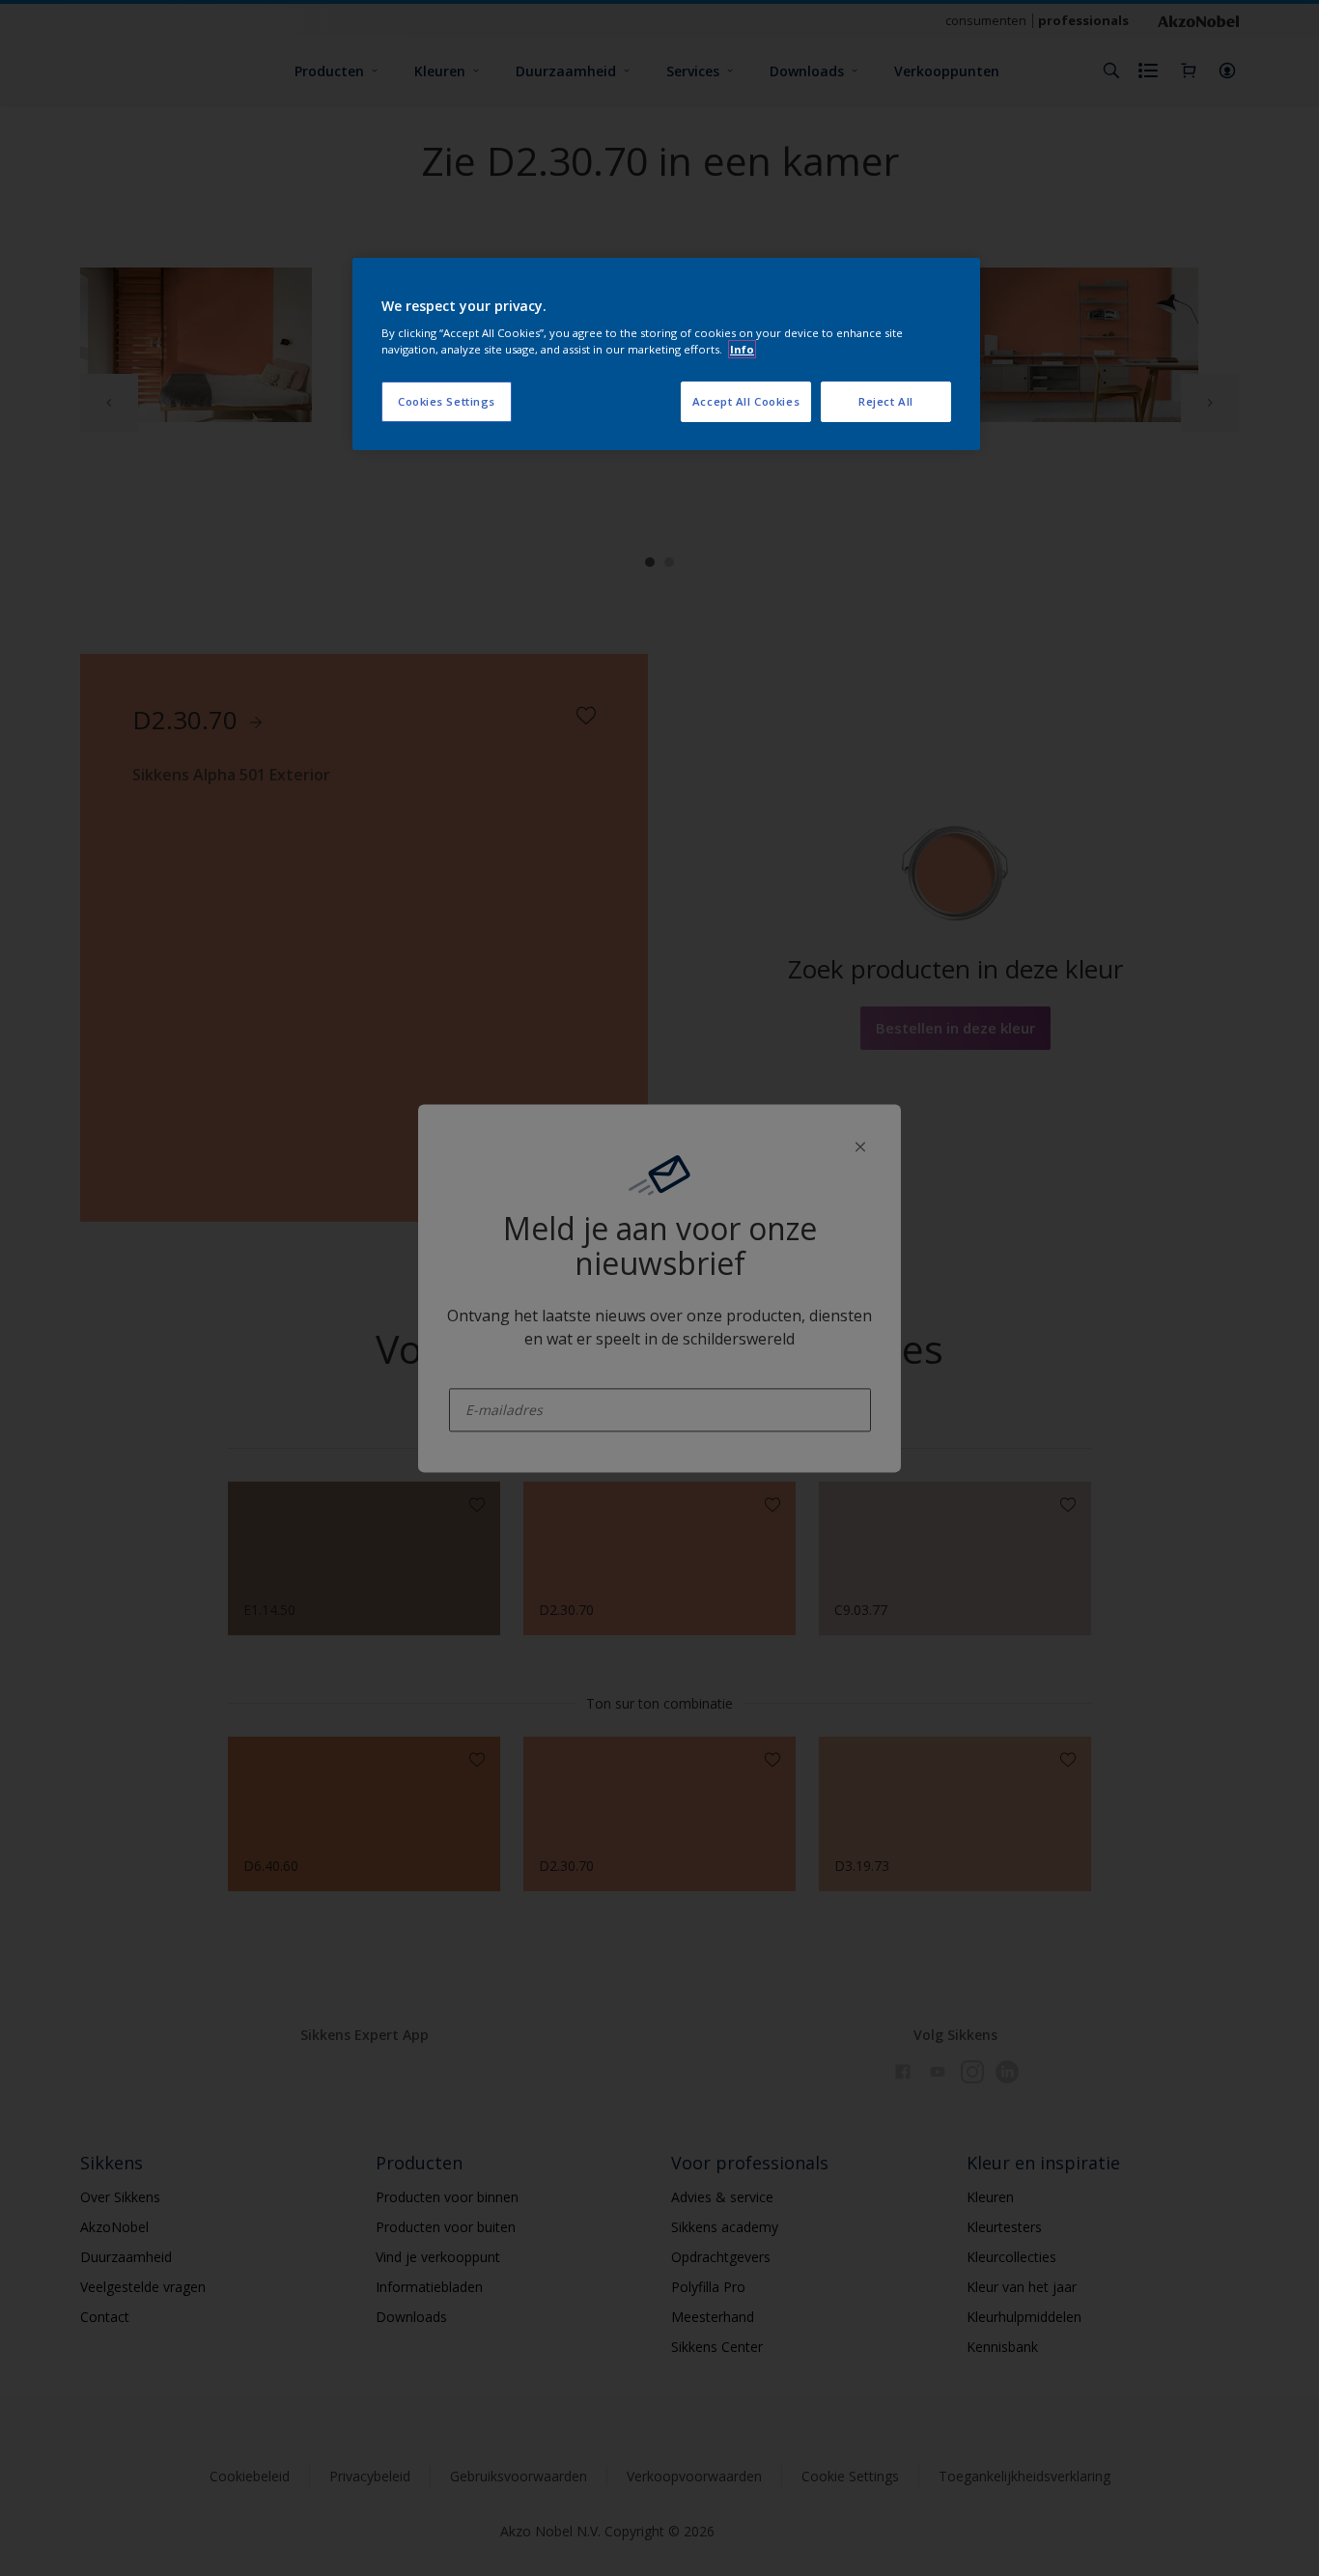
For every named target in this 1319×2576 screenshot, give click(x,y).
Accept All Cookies (746, 401)
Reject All (886, 401)
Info (742, 349)
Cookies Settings (447, 401)
